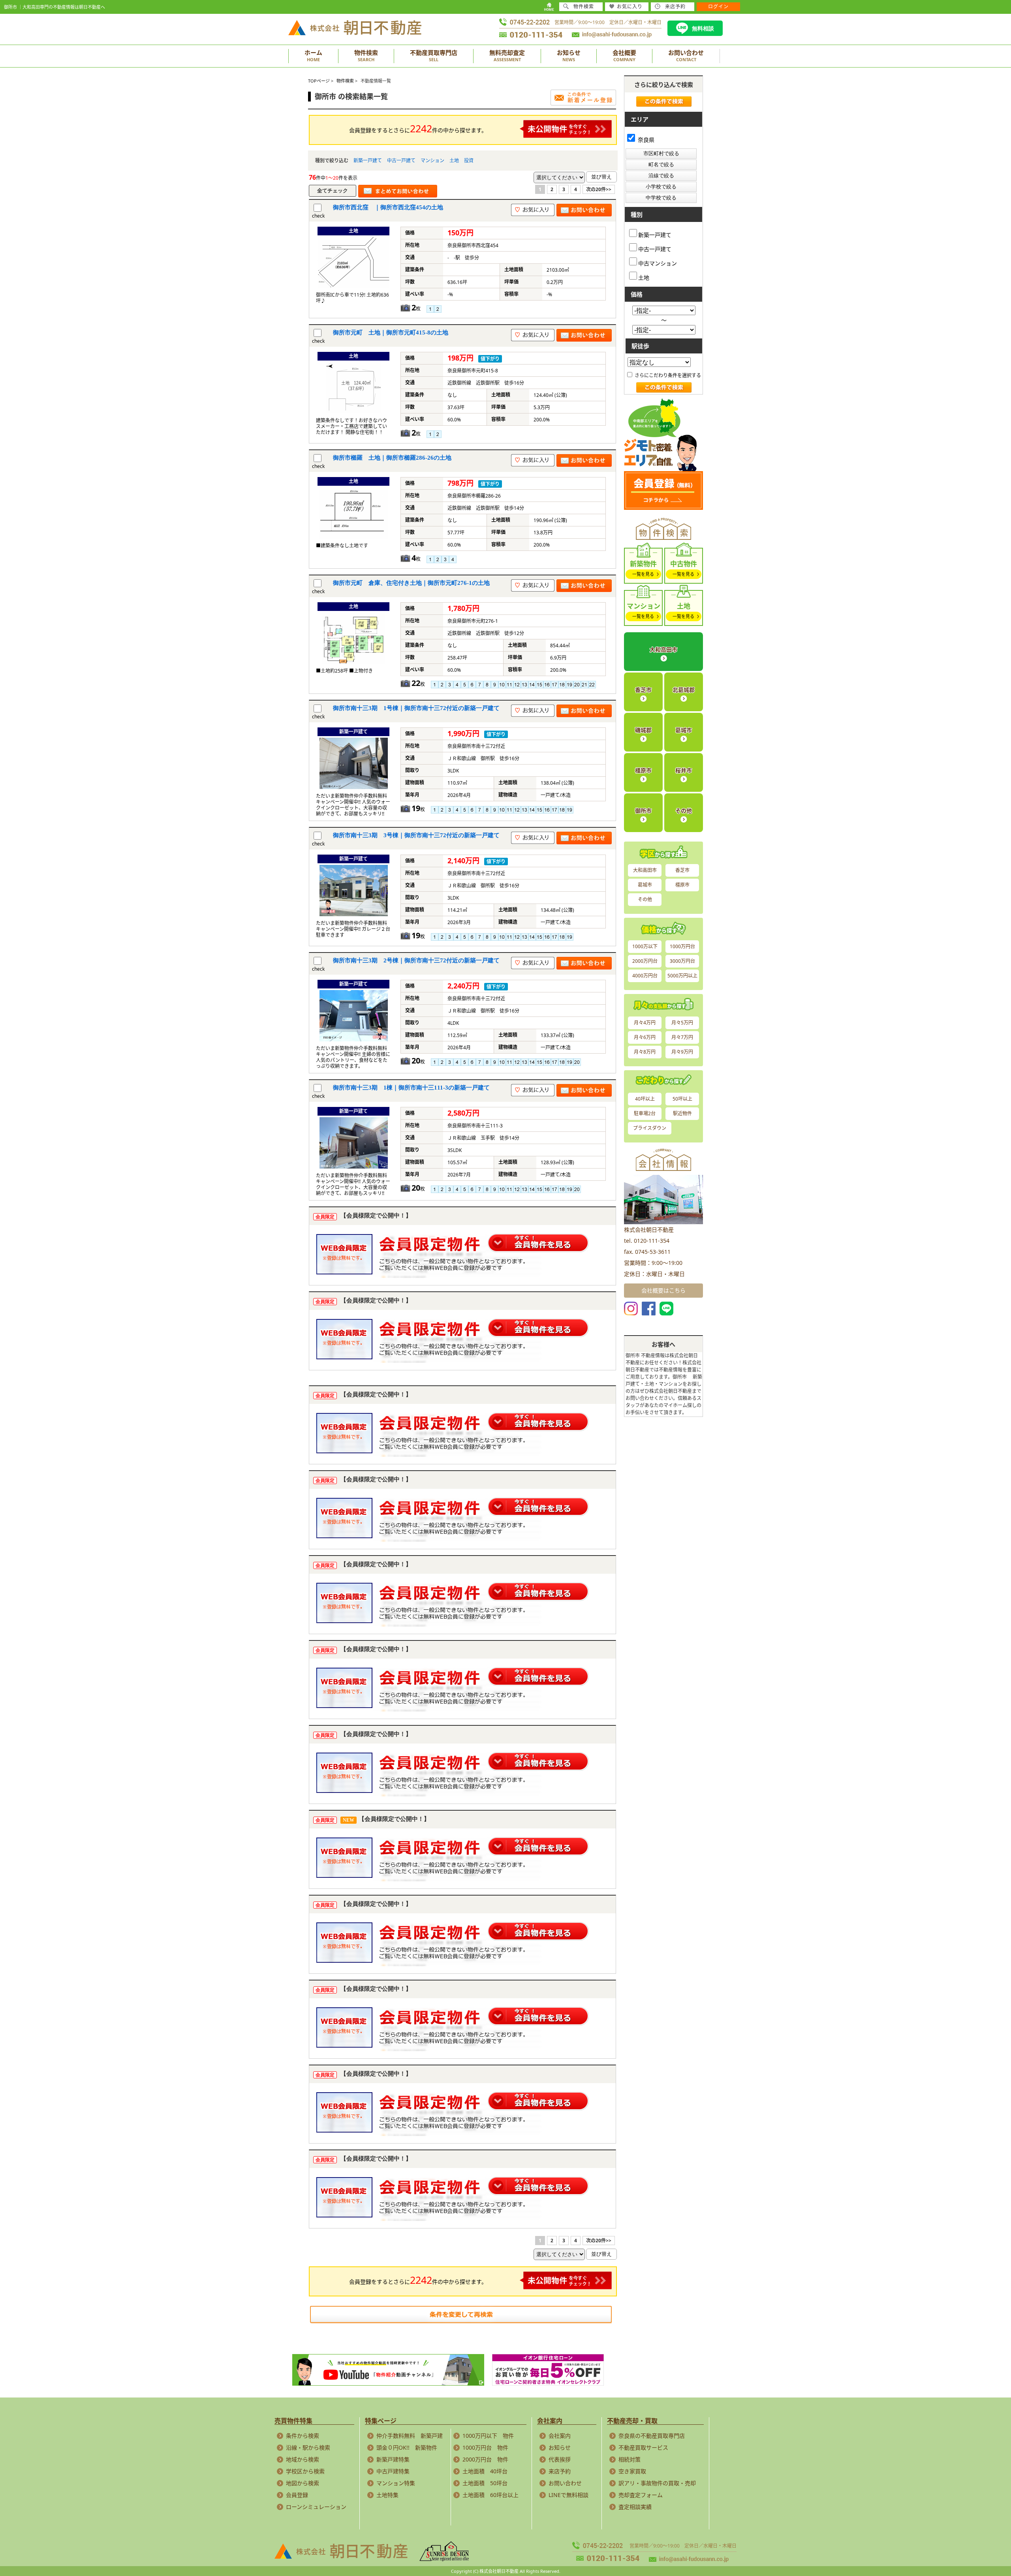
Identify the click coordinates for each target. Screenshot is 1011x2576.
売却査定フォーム (641, 2495)
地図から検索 (303, 2483)
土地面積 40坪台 (485, 2471)
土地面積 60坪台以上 (490, 2495)
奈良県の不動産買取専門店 (652, 2436)
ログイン (718, 7)
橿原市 (643, 770)
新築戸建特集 (393, 2459)
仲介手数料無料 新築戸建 (410, 2436)
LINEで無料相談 (568, 2495)
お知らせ (560, 2447)
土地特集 (387, 2495)
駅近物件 (682, 1113)
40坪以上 (645, 1099)
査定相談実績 (635, 2507)
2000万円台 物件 (485, 2459)
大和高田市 (663, 649)
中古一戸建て (401, 161)
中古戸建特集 (393, 2471)
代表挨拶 (560, 2459)
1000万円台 (682, 946)
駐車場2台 (645, 1113)
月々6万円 (645, 1037)
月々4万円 (645, 1023)
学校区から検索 (305, 2471)
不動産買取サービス (643, 2447)
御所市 (643, 811)
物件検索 (584, 7)
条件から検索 (303, 2436)
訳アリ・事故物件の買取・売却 (657, 2483)
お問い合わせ (565, 2483)
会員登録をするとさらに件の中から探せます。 (418, 128)
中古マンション (658, 263)
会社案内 (560, 2436)
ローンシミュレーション (316, 2507)
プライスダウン (650, 1128)
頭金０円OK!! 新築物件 (407, 2447)
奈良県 (645, 140)
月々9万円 (682, 1052)
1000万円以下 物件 (488, 2436)
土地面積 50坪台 (485, 2483)
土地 (454, 161)
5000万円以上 (682, 976)
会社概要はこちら (663, 1290)
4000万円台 (645, 976)
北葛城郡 (684, 690)
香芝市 (643, 690)
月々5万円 (682, 1023)
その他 (684, 811)
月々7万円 (682, 1037)
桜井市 (684, 770)
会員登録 (297, 2495)
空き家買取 (632, 2471)
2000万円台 (645, 961)
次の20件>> (599, 189)
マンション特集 (396, 2483)
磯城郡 (643, 730)
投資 (469, 161)
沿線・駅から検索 (308, 2447)
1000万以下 (645, 946)
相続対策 (630, 2459)
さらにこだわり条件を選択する (667, 375)
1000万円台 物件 (485, 2447)
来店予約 (560, 2471)
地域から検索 (303, 2459)
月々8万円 (645, 1052)
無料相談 (703, 28)
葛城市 (684, 730)
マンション (432, 161)
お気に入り (630, 7)
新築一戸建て (368, 161)
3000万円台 (682, 961)
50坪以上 (682, 1099)
